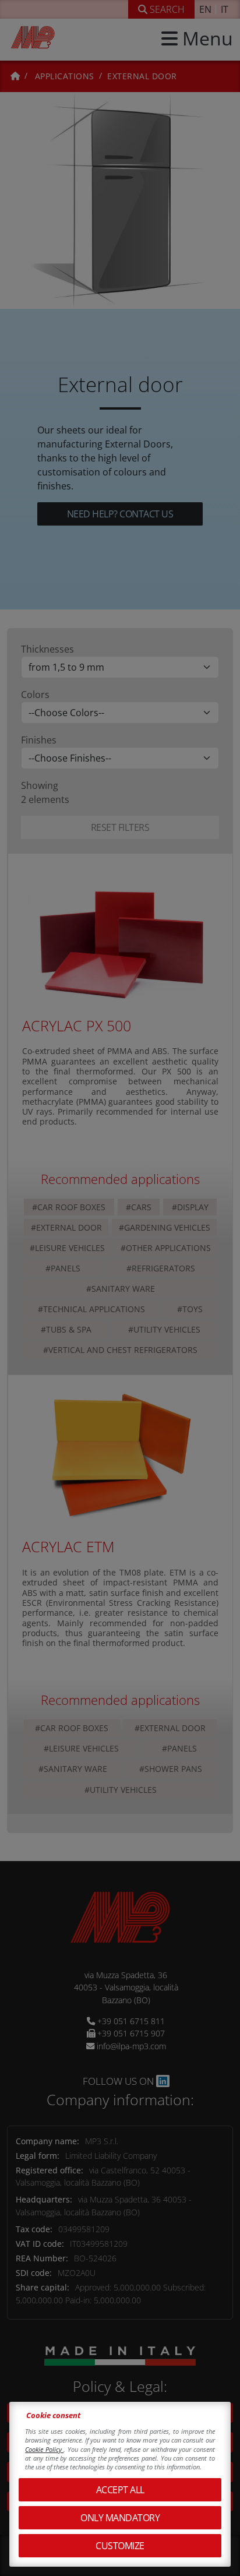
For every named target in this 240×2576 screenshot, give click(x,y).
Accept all (120, 2490)
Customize (120, 2546)
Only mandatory (120, 2518)
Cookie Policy (44, 2449)
